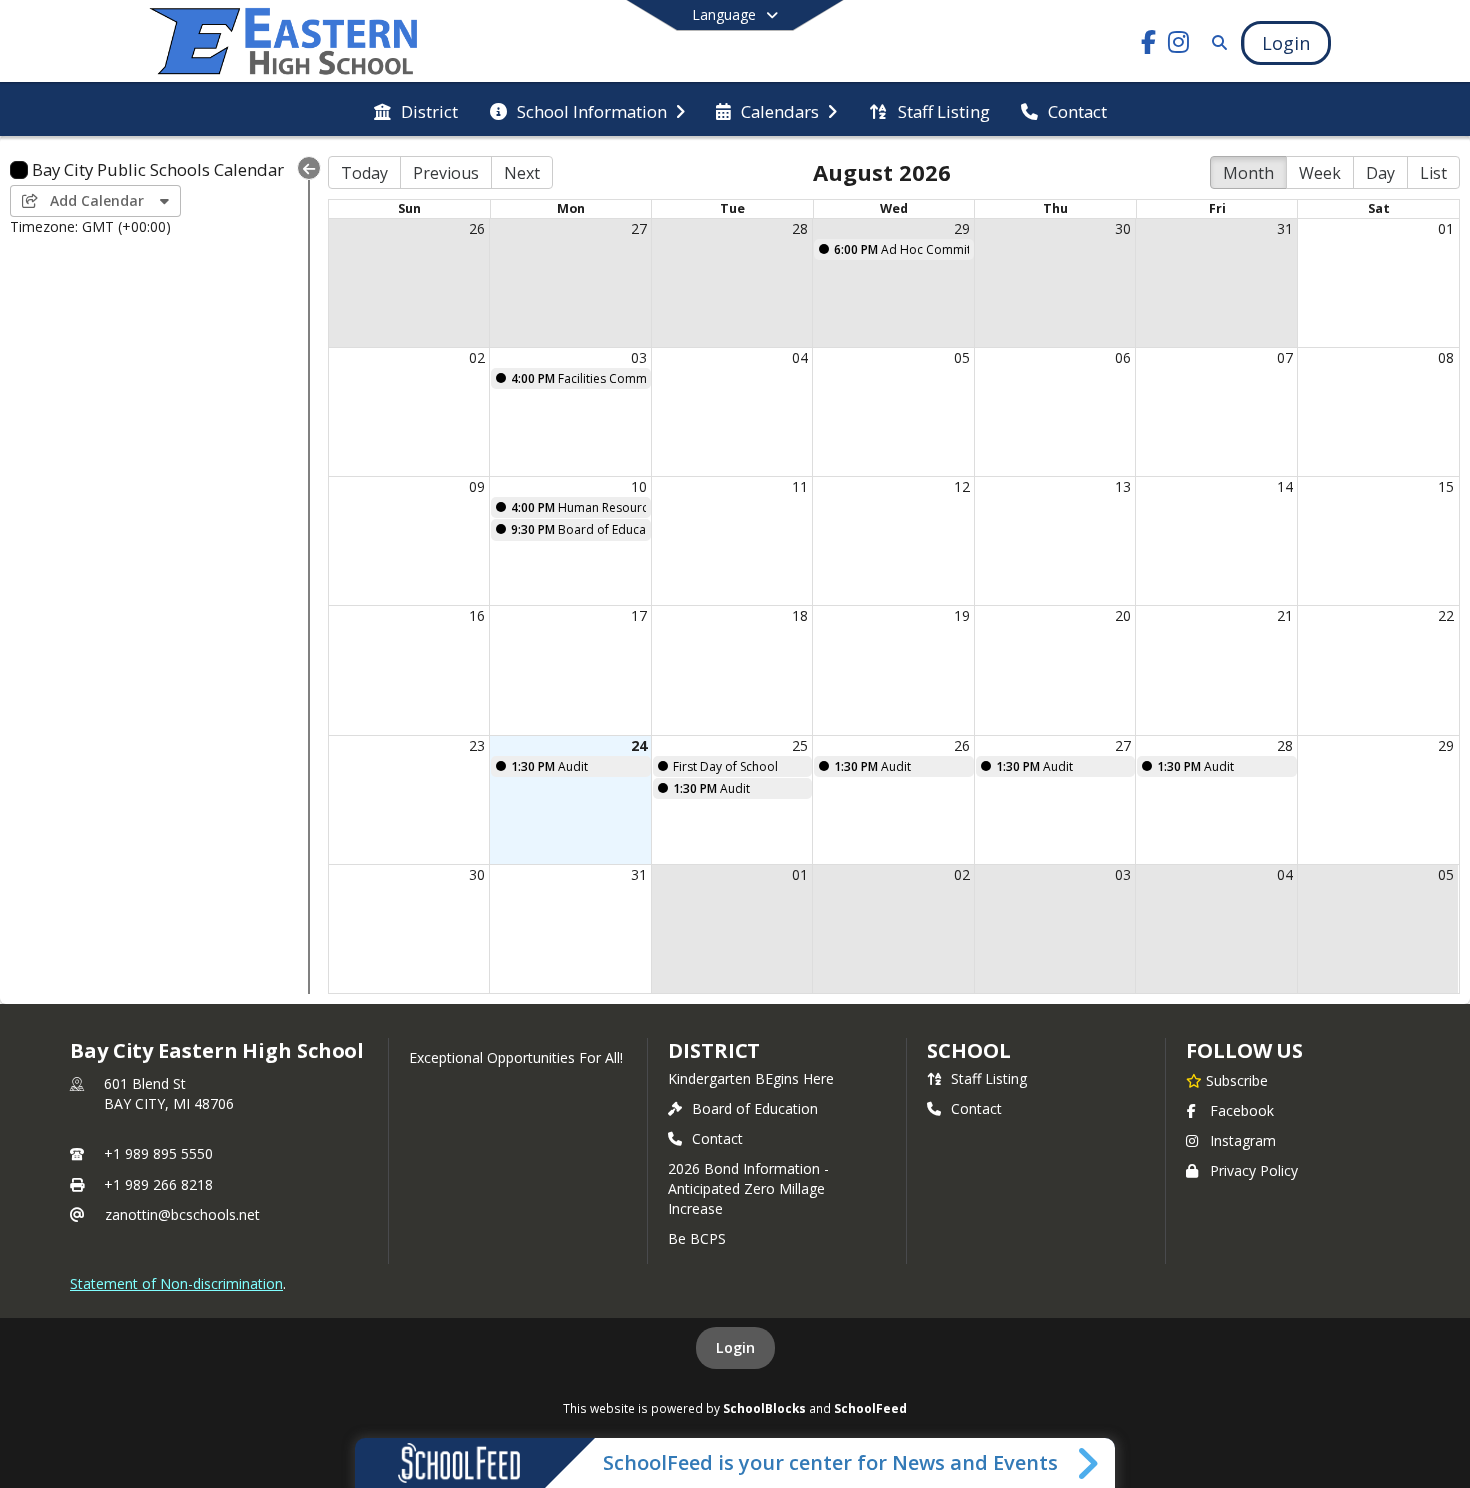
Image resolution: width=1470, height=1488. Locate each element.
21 (1285, 615)
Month (1248, 173)
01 (1446, 228)
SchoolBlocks (764, 1408)
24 (639, 745)
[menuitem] (416, 110)
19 (962, 615)
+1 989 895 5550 (158, 1153)
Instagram (1243, 1140)
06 (1123, 357)
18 (800, 615)
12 (962, 486)
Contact (717, 1138)
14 (1285, 486)
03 (639, 357)
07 (1285, 357)
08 (1446, 357)
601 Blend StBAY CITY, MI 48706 (169, 1093)
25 (800, 745)
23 (477, 745)
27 (639, 228)
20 (1123, 615)
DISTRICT (714, 1050)
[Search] (1215, 42)
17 (639, 615)
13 (1123, 486)
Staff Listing (989, 1078)
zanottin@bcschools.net (182, 1214)
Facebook (1242, 1110)
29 (962, 228)
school (968, 1050)
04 (800, 357)
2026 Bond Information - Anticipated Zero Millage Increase (748, 1188)
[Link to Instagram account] (1179, 45)
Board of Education (755, 1108)
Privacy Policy (1254, 1170)
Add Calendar (99, 200)
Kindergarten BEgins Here (751, 1078)
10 (639, 486)
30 (1123, 228)
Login (735, 1347)
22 (1446, 615)
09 (477, 486)
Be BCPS (697, 1238)
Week (1320, 173)
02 (477, 357)
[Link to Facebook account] (1149, 45)
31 (1285, 228)
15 (1446, 486)
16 (477, 615)
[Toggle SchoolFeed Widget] (1089, 1463)
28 (800, 228)
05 (962, 357)
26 (477, 228)
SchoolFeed (870, 1408)
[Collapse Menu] (309, 168)
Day (1380, 173)
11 (800, 486)
